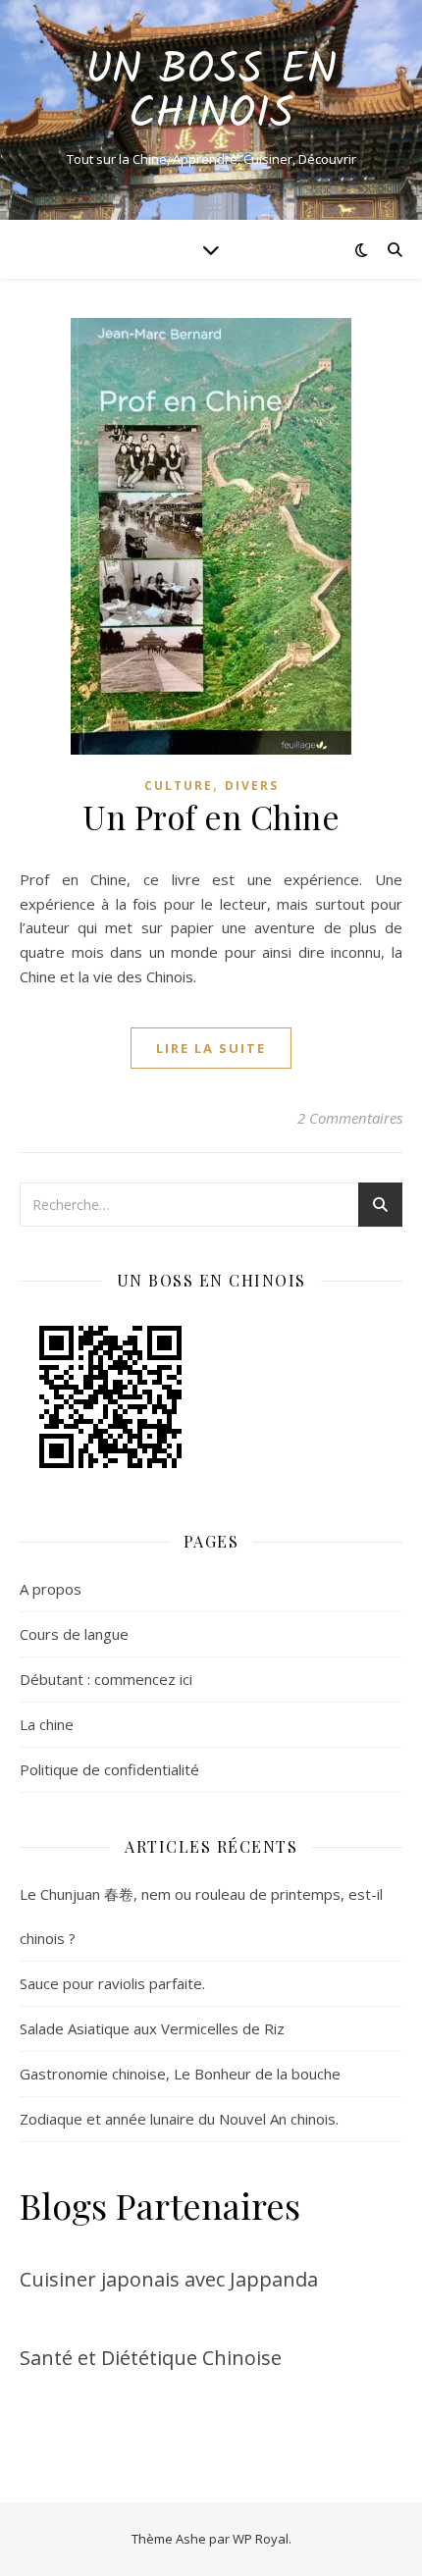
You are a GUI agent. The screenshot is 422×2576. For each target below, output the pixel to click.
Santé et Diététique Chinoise (151, 2358)
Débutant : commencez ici (106, 1679)
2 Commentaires (350, 1118)
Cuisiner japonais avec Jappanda (169, 2279)
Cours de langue (74, 1634)
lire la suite (211, 1048)
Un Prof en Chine (211, 816)
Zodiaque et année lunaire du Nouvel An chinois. (179, 2119)
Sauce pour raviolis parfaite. (112, 1983)
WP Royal (261, 2539)
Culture (179, 786)
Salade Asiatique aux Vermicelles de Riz (152, 2028)
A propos (51, 1589)
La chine (47, 1724)
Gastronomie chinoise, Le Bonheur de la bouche (180, 2074)
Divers (252, 786)
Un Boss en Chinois (211, 93)
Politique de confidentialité (109, 1769)
